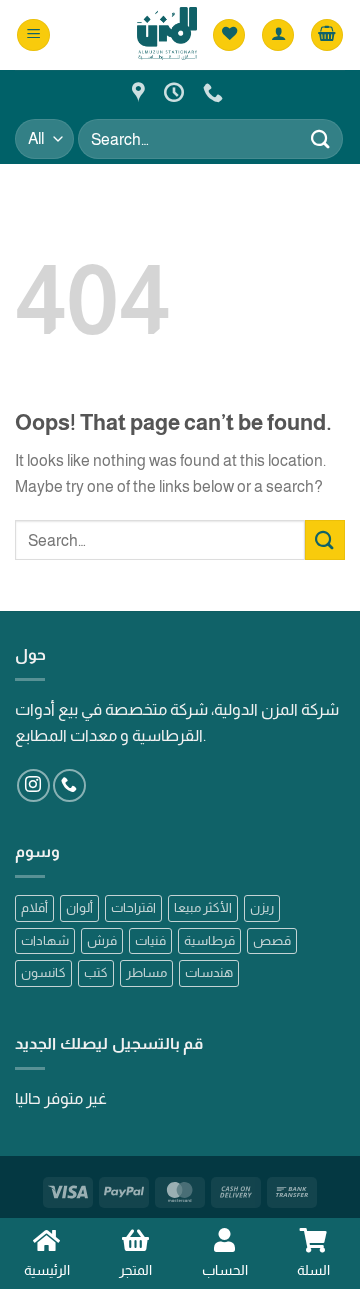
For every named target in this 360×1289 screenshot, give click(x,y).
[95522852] (215, 92)
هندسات (209, 972)
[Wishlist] (229, 35)
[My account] (278, 35)
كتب (96, 972)
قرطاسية (209, 940)
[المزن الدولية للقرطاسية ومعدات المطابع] (141, 92)
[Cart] (327, 35)
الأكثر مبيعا (203, 907)
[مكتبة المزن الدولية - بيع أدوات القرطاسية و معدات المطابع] (167, 34)
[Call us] (69, 785)
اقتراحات (133, 907)
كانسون (43, 972)
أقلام (34, 907)
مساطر (146, 972)
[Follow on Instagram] (33, 785)
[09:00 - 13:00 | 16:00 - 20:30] (176, 92)
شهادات (45, 940)
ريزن (262, 907)
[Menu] (33, 35)
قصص (272, 940)
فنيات (150, 940)
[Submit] (321, 138)
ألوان (79, 907)
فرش (102, 940)
